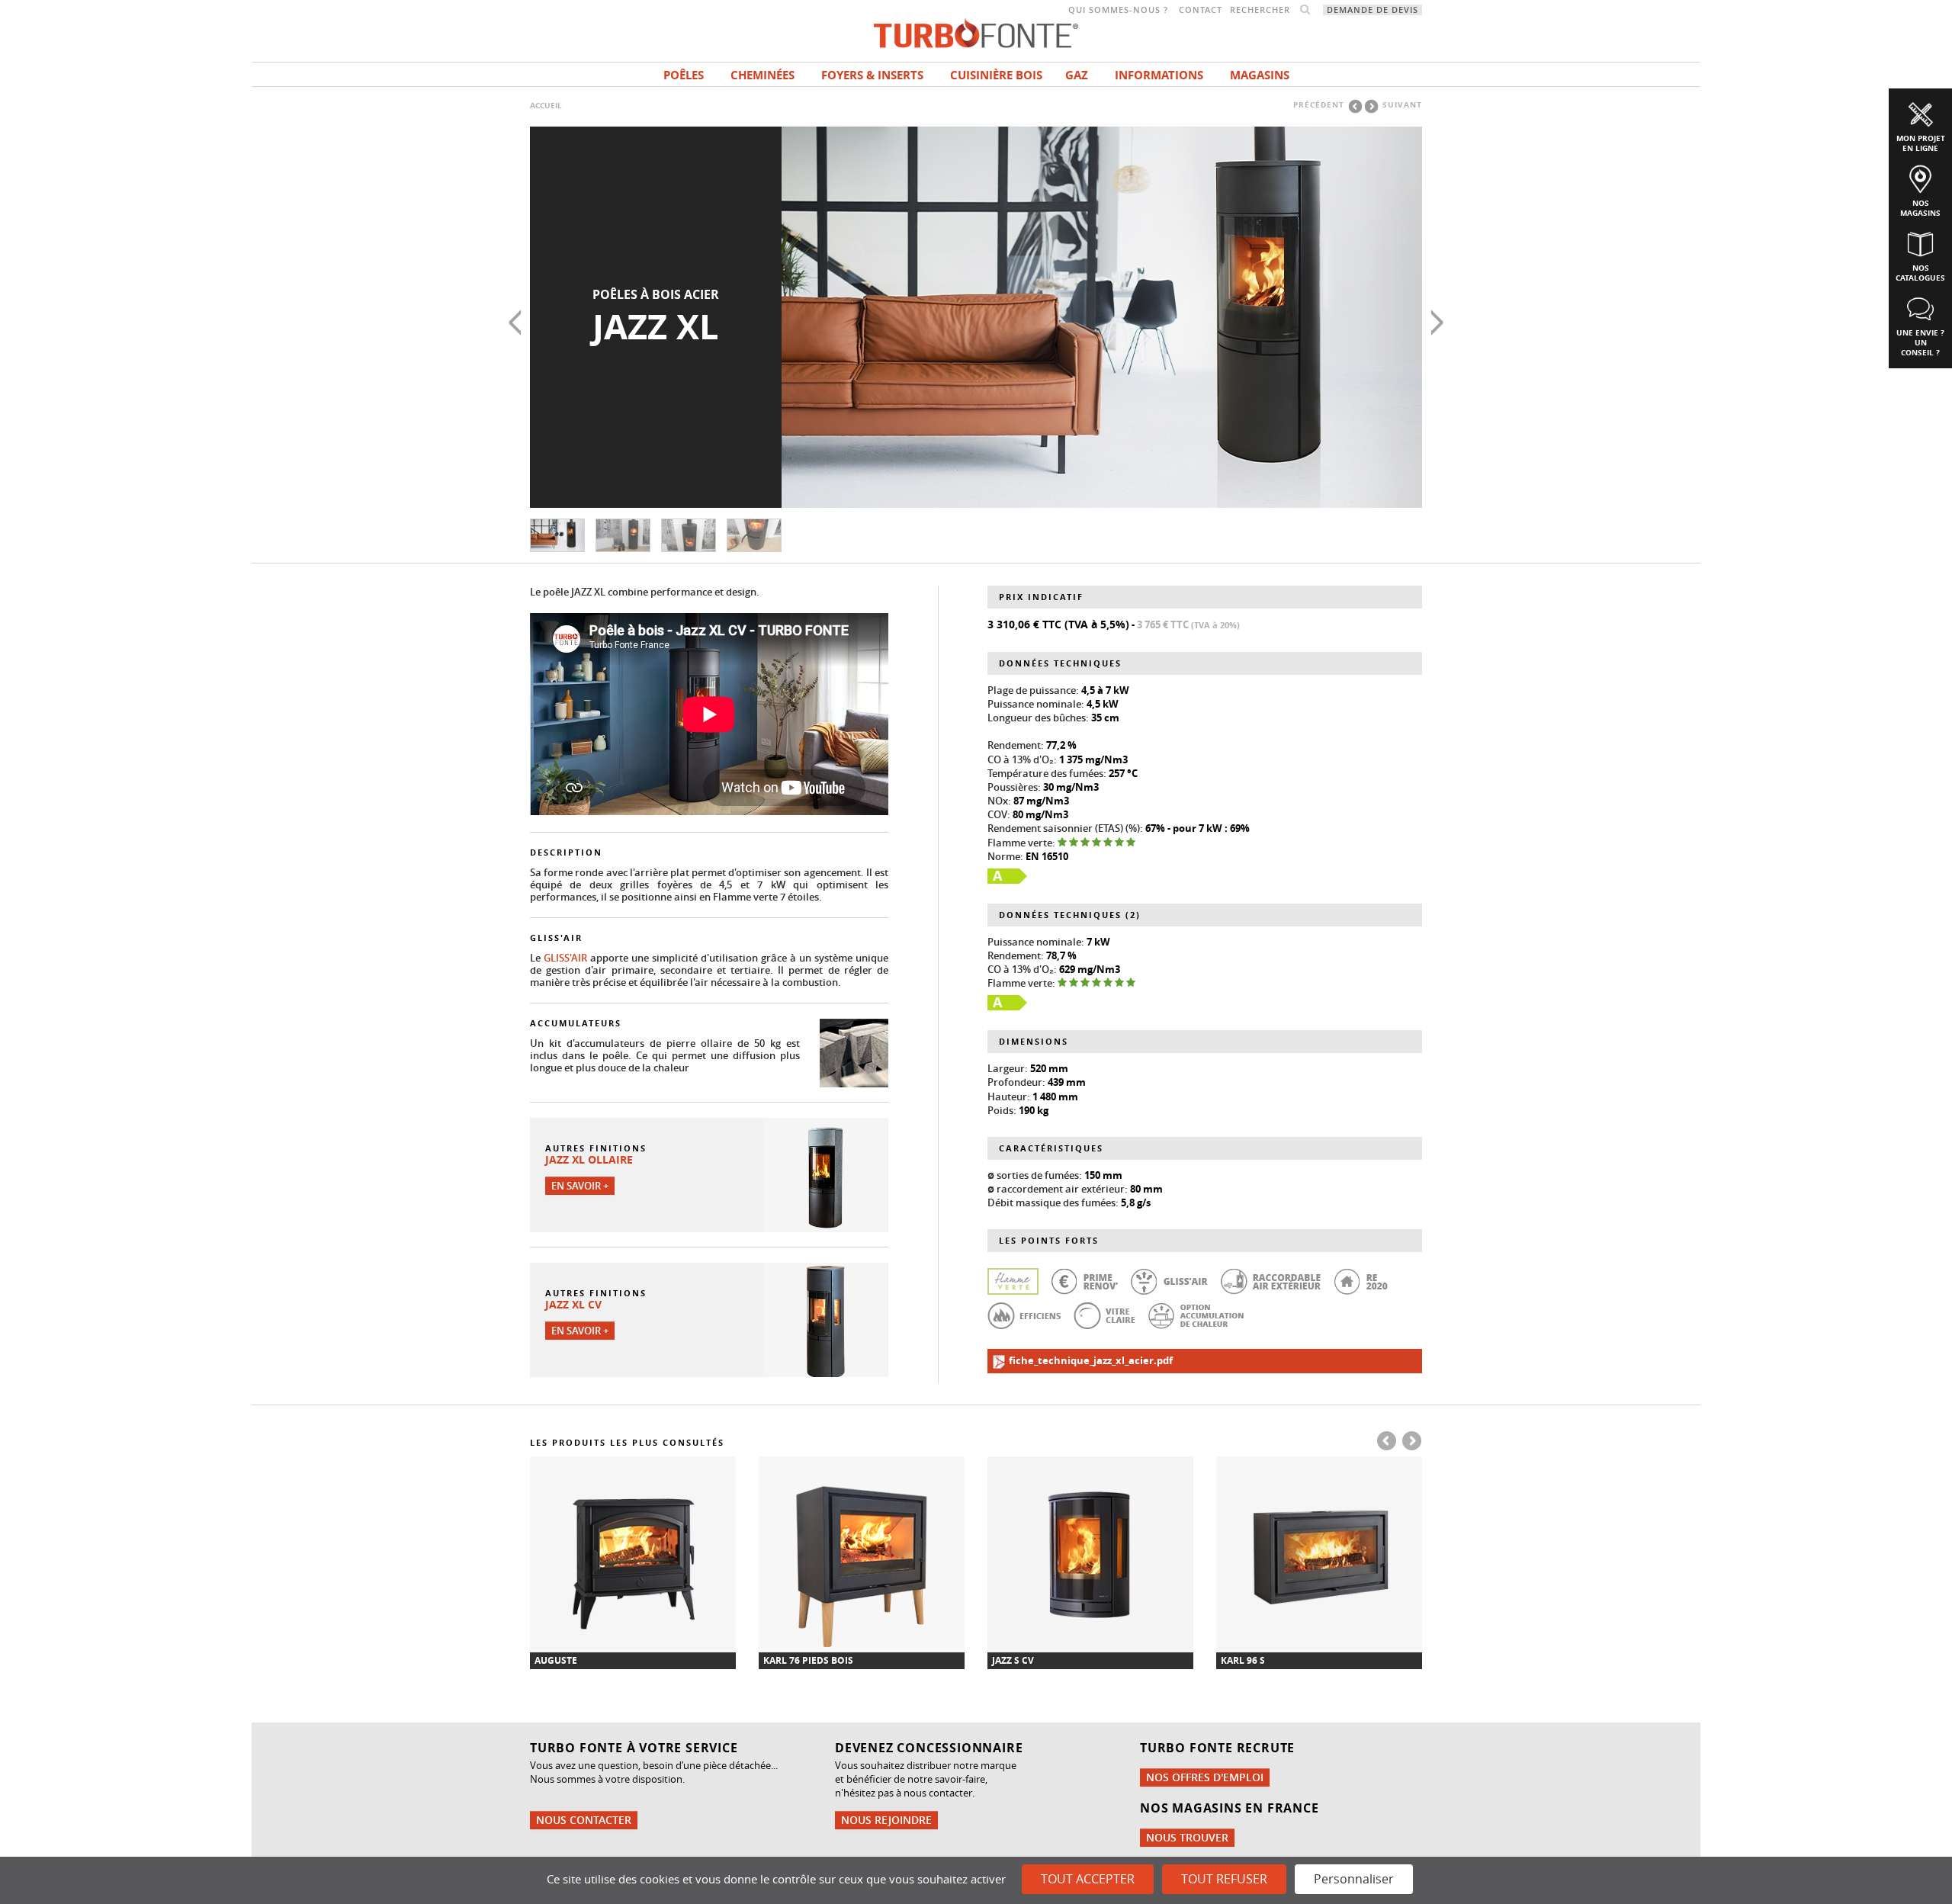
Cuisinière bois (996, 75)
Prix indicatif (1041, 597)
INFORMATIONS (1159, 75)
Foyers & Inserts (872, 75)
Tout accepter (1088, 1879)
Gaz (1077, 75)
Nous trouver (1187, 1837)
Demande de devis (1372, 10)
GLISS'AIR (565, 958)
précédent (1319, 104)
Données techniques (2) (1070, 915)
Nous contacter (584, 1820)
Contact (1201, 10)
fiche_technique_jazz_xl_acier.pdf (1090, 1360)
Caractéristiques (1051, 1148)
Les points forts (1049, 1240)
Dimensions (1034, 1041)
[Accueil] (976, 32)
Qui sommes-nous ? (1118, 10)
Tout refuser (1224, 1879)
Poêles (684, 75)
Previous (515, 323)
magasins (1260, 75)
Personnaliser (1354, 1879)
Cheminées (762, 75)
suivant (1402, 104)
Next (1437, 323)
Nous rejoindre (886, 1820)
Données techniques (1060, 663)
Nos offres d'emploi (1205, 1777)
